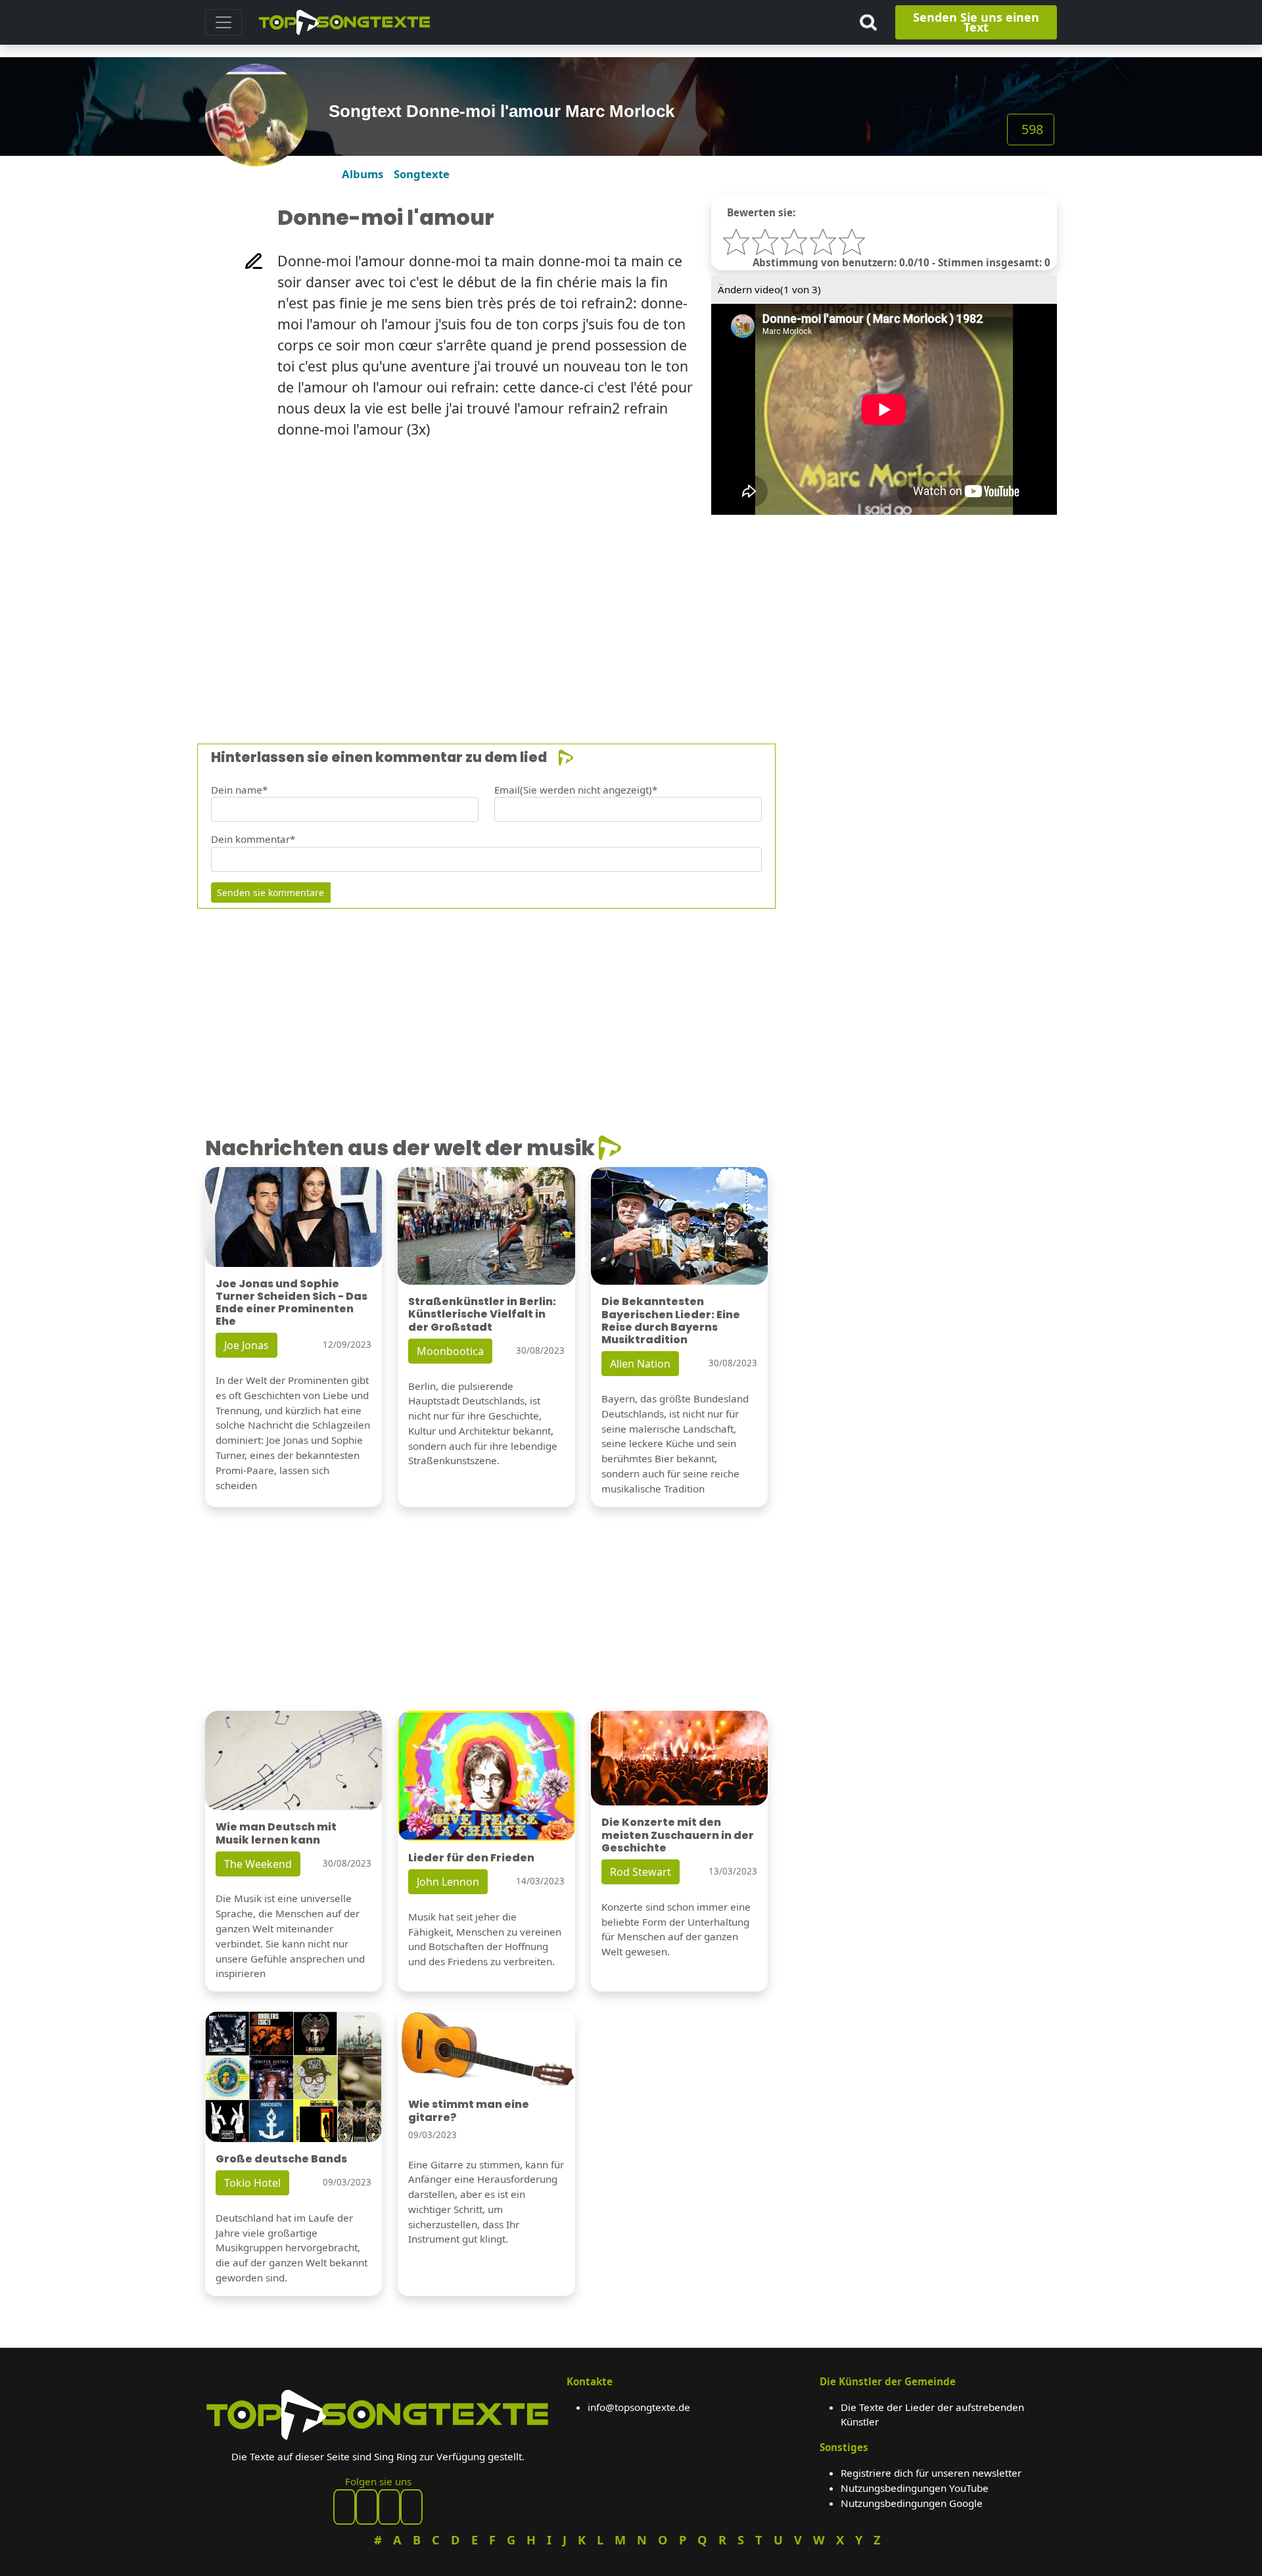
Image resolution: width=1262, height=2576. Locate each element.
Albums (362, 174)
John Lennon (448, 1882)
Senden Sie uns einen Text (976, 22)
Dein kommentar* (253, 839)
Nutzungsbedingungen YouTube (915, 2488)
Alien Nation (640, 1364)
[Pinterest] (367, 2507)
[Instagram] (389, 2507)
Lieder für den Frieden (471, 1858)
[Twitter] (411, 2507)
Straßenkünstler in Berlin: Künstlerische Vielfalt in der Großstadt (482, 1314)
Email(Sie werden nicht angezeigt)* (576, 790)
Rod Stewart (641, 1872)
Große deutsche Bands (281, 2159)
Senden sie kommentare (270, 893)
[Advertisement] (599, 607)
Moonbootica (450, 1351)
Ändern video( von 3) (769, 289)
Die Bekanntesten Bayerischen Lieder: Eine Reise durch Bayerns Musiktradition (671, 1321)
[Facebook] (344, 2507)
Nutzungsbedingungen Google (912, 2503)
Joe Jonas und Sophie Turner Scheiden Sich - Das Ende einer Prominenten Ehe (292, 1303)
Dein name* (239, 790)
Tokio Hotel (252, 2183)
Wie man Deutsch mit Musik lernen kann (276, 1833)
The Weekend (258, 1864)
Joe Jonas (246, 1345)
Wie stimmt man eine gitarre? (469, 2111)
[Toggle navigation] (223, 22)
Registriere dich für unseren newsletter (931, 2473)
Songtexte (422, 174)
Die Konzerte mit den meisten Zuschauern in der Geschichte (678, 1835)
